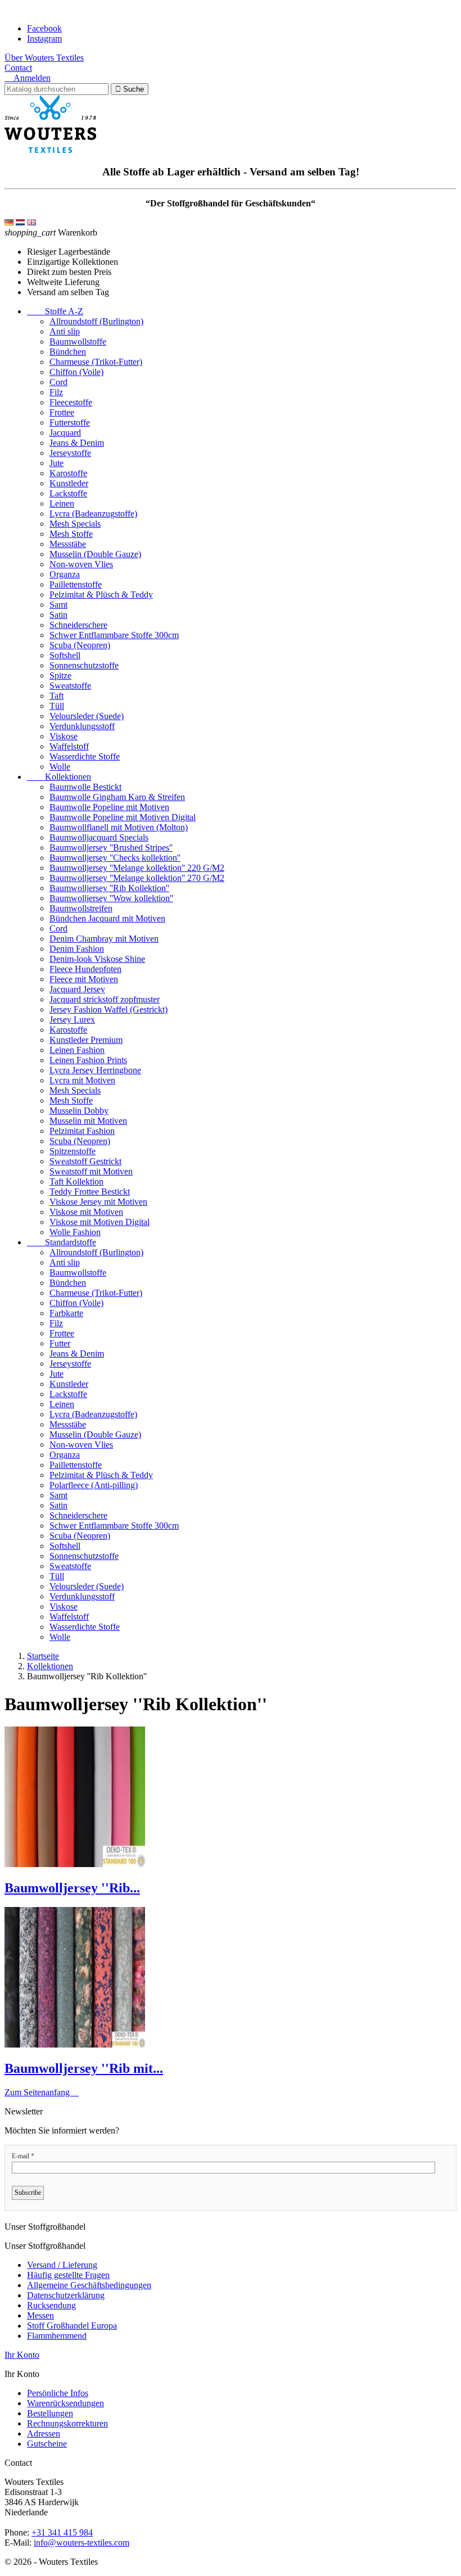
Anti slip (65, 331)
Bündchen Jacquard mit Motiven (107, 918)
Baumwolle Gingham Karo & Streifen (117, 797)
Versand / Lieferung (62, 2265)
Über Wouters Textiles (44, 58)
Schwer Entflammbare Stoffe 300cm (114, 635)
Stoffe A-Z (55, 311)
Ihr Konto (22, 2355)
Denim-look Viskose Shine (97, 959)
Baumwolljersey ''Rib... (72, 1888)
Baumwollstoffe (78, 342)
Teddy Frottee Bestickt (90, 1192)
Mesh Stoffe (71, 534)
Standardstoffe (62, 1242)
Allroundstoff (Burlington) (96, 321)
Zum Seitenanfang (42, 2092)
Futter (60, 1343)
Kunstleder (69, 483)
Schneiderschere (78, 625)
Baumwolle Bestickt (85, 787)
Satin (58, 615)
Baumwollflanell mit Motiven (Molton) (119, 827)
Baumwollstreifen (81, 908)
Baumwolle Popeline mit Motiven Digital (123, 817)
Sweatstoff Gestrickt (85, 1161)
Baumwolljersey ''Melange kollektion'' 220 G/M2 (137, 868)
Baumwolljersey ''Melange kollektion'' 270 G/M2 (137, 878)
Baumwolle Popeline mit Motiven (109, 807)
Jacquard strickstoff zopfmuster (105, 999)
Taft (57, 696)
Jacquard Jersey (77, 989)
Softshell (65, 655)
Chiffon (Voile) (76, 372)
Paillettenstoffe (76, 584)
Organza (65, 574)
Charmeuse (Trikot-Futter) (96, 362)
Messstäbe (68, 544)
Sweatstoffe (70, 686)
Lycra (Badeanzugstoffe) (93, 514)
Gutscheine (47, 2444)
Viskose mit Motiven (86, 1212)
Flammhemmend (57, 2336)
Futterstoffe (70, 422)
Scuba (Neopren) (80, 645)
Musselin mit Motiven (88, 1121)
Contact (18, 68)
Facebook (44, 28)
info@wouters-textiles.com (82, 2543)
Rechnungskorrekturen (67, 2423)
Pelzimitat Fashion (82, 1131)
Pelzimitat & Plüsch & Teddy (101, 595)
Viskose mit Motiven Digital (100, 1222)
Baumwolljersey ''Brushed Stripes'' (111, 848)
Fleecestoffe (71, 402)
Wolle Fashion (75, 1232)
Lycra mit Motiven (82, 1080)
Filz (56, 392)
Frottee (62, 412)
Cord (58, 382)
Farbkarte (66, 1313)
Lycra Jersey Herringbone (95, 1070)
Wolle (60, 767)
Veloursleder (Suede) (87, 716)
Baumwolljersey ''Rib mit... (84, 2068)
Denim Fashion (77, 949)
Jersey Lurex (72, 1020)
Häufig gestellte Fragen (68, 2275)
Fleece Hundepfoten (85, 969)
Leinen (62, 503)
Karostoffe (68, 473)
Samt (58, 605)
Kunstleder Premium (86, 1040)
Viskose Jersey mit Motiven (98, 1202)
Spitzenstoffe (73, 1151)
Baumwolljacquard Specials (99, 837)
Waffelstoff (69, 746)
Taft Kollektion (76, 1181)
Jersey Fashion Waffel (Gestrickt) (109, 1009)
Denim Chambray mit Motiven (104, 939)
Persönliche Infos (58, 2393)
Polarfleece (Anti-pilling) (94, 1485)
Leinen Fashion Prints (88, 1060)
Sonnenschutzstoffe (84, 665)
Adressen (44, 2433)
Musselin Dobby (79, 1111)
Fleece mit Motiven (84, 979)
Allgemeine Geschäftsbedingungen (89, 2285)
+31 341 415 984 (62, 2532)
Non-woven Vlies (81, 564)
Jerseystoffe (70, 453)
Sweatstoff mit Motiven (91, 1171)
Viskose (64, 736)
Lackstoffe (68, 493)
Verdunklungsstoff (82, 726)
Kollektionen (59, 777)
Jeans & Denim (77, 443)
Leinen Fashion (77, 1050)
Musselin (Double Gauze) (95, 554)
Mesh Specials (75, 524)
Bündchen (68, 352)
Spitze (60, 675)
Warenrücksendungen (65, 2403)
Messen (40, 2315)
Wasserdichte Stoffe (85, 756)
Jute (57, 463)
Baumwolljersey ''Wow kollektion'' (111, 898)
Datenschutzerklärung (66, 2295)
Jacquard (65, 433)
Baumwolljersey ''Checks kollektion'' (115, 858)
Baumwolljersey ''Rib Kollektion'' (109, 888)
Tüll (57, 706)
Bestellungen (50, 2413)
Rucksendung (51, 2305)
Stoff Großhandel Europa (72, 2326)
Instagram (44, 39)
